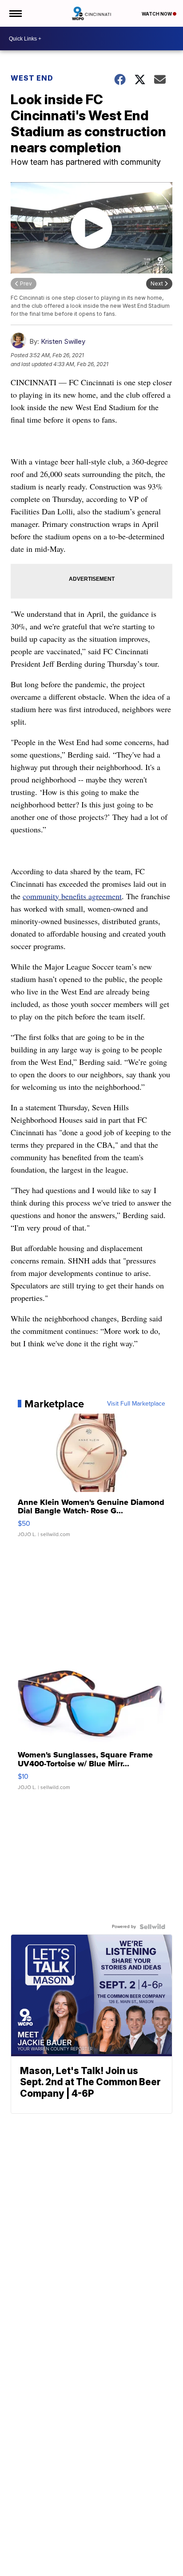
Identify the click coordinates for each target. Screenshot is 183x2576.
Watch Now (157, 14)
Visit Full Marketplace (136, 1404)
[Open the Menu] (15, 13)
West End (32, 78)
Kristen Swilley (63, 341)
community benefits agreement (72, 896)
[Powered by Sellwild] (152, 1927)
